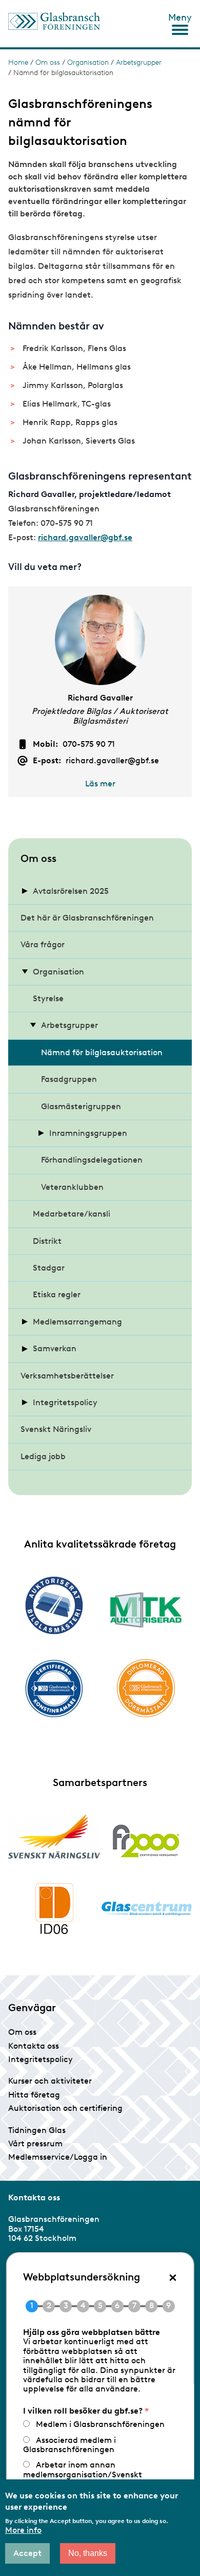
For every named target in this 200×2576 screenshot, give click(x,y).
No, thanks (88, 2553)
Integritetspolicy (65, 1402)
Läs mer (100, 784)
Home (18, 62)
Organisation (88, 62)
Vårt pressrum (35, 2143)
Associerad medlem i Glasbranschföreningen (69, 2445)
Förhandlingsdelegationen (92, 1160)
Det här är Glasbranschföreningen (87, 918)
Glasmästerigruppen (81, 1106)
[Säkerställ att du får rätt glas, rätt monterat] (146, 1610)
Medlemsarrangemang (77, 1322)
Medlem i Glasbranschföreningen (100, 2424)
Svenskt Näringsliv (56, 1429)
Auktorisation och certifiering (65, 2108)
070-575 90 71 (89, 744)
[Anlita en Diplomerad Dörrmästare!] (146, 1688)
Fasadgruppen (69, 1079)
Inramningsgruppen (88, 1133)
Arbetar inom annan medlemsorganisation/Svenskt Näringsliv (83, 2474)
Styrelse (48, 998)
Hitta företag (34, 2095)
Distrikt (47, 1241)
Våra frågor (43, 944)
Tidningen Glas (37, 2130)
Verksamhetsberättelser (67, 1376)
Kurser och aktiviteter (50, 2081)
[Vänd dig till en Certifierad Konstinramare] (54, 1688)
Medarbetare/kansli (72, 1214)
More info (23, 2530)
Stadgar (49, 1268)
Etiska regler (57, 1294)
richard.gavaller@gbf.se (85, 537)
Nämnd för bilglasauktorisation (102, 1052)
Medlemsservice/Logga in (58, 2157)
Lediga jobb (43, 1456)
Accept (27, 2553)
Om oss (48, 62)
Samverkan (55, 1348)
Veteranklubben (72, 1187)
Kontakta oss (34, 2046)
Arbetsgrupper (139, 62)
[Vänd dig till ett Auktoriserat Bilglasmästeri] (54, 1605)
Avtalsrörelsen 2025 (71, 891)
